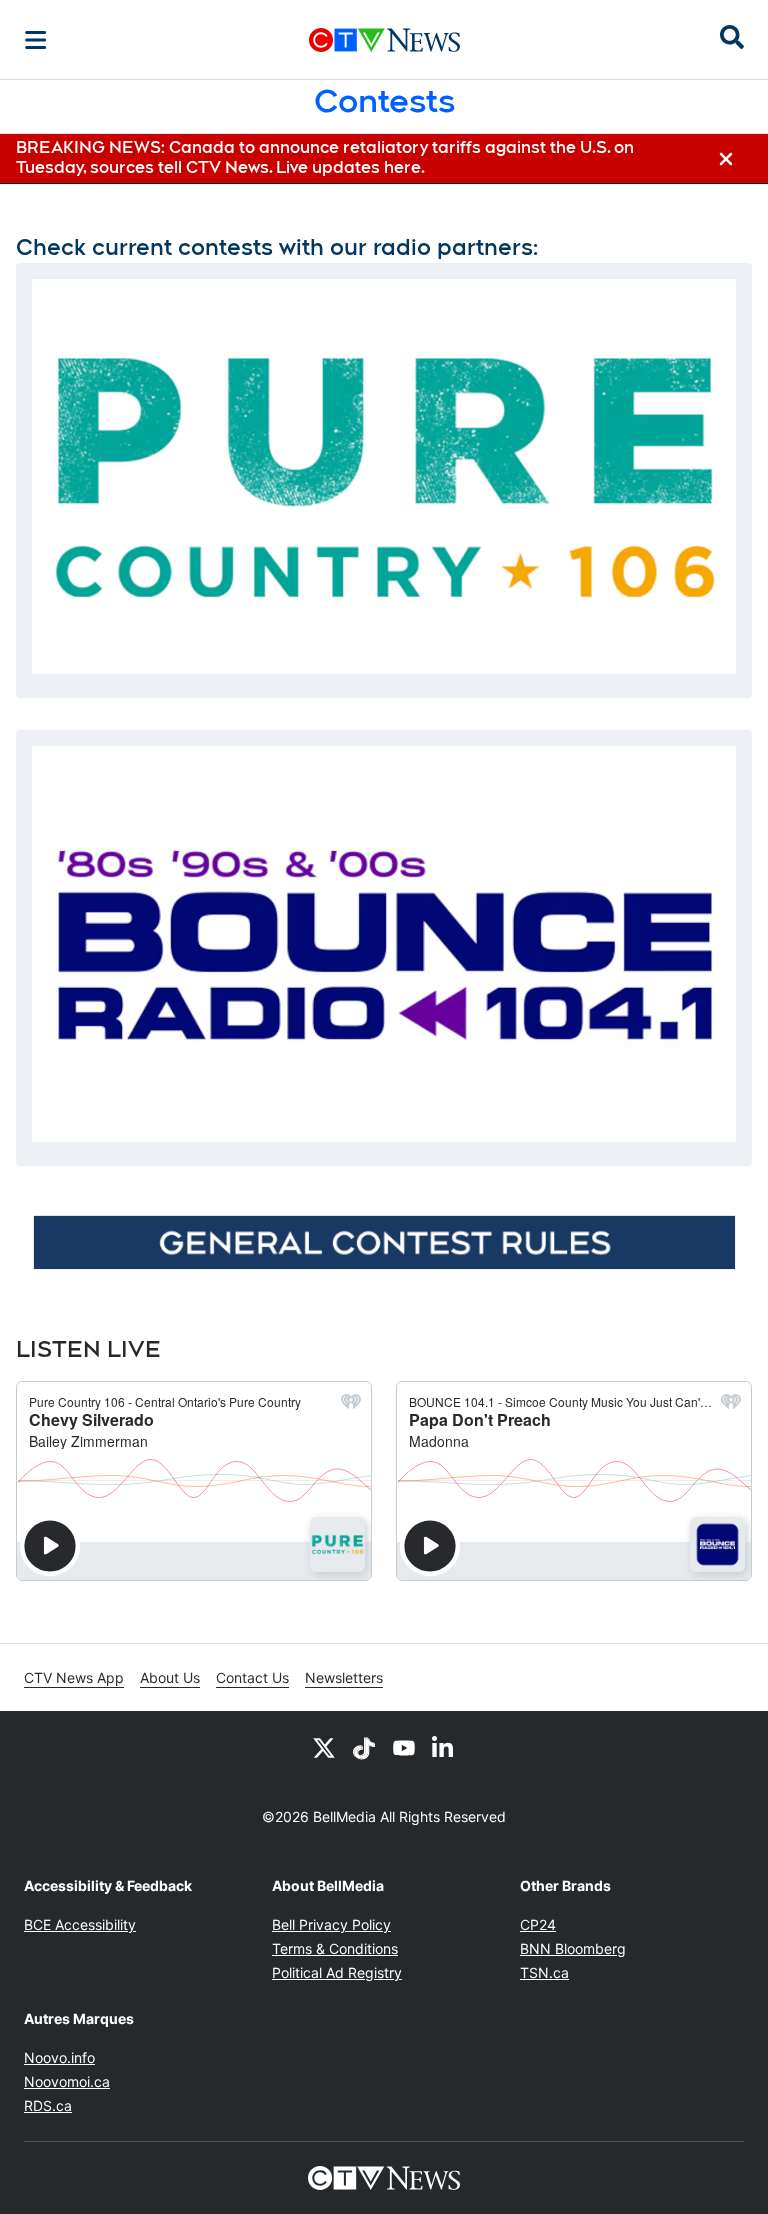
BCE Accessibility (80, 1924)
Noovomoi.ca (67, 2081)
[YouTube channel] (404, 1747)
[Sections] (36, 40)
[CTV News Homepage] (384, 40)
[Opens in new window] (384, 476)
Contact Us (252, 1677)
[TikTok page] (364, 1747)
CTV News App (74, 1677)
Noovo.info (59, 2057)
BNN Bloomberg (573, 1948)
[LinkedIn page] (444, 1747)
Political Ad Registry (337, 1972)
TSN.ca (544, 1972)
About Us (170, 1677)
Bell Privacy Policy (331, 1924)
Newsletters (344, 1677)
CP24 (538, 1924)
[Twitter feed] (324, 1747)
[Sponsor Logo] (384, 1242)
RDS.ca (48, 2105)
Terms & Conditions (335, 1948)
